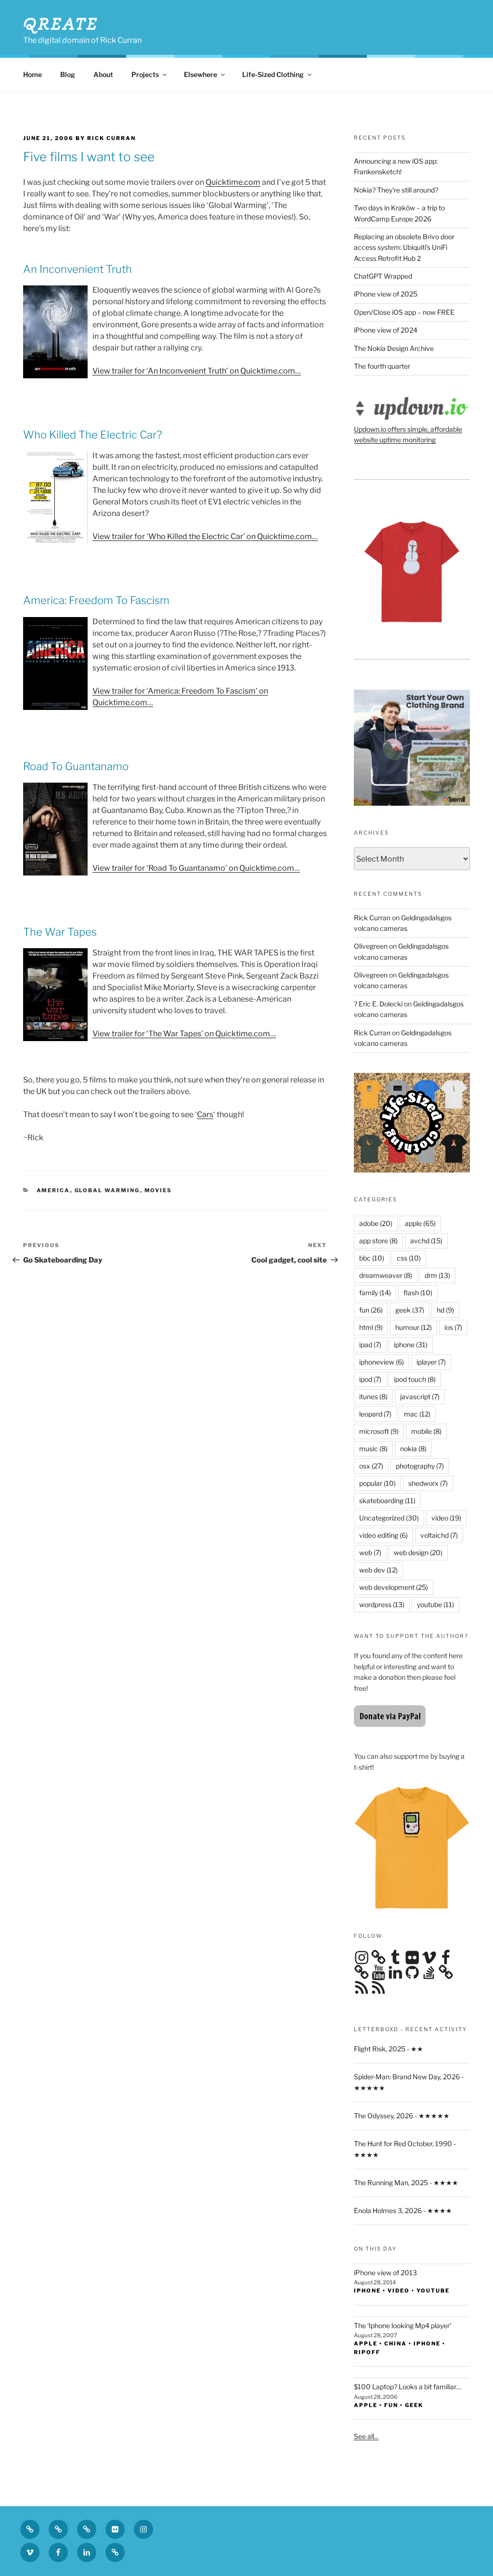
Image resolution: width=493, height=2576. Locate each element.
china (396, 2344)
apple (420, 1223)
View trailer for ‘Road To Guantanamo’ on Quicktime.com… (196, 868)
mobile (426, 1431)
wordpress (382, 1604)
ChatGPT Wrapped (383, 276)
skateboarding (387, 1501)
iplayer (431, 1362)
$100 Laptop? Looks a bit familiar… (408, 2387)
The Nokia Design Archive (394, 348)
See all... (366, 2436)
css (409, 1258)
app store (378, 1241)
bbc (372, 1258)
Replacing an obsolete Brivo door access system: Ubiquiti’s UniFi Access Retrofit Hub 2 (404, 247)
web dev (378, 1570)
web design (418, 1552)
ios (453, 1327)
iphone (411, 1345)
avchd (426, 1241)
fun (371, 1310)
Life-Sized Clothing (273, 74)
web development (394, 1587)
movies (158, 1190)
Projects (145, 74)
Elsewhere (201, 74)
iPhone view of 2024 (386, 330)
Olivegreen (371, 946)
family (375, 1293)
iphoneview (382, 1362)
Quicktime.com (233, 182)
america (53, 1190)
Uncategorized (389, 1518)
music (373, 1449)
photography (420, 1466)
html (371, 1327)
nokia (413, 1449)
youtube (435, 1604)
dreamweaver (386, 1275)
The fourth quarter (382, 366)
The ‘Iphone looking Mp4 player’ (402, 2325)
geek (410, 1310)
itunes (373, 1397)
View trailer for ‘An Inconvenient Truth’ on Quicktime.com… (197, 371)
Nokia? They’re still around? (396, 190)
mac (417, 1414)
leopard (375, 1414)
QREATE (61, 24)
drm (437, 1275)
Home (32, 74)
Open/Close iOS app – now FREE (404, 312)
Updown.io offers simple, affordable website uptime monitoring (408, 434)
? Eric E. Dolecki (378, 1004)
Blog (68, 74)
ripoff (367, 2352)
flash (418, 1293)
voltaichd (439, 1535)
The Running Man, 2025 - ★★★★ (406, 2183)
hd (445, 1310)
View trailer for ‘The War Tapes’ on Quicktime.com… (184, 1034)
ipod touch (415, 1379)
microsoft (379, 1431)
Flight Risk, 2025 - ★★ (389, 2049)
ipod (370, 1379)
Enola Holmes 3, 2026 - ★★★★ (403, 2210)
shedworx (428, 1483)
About (103, 74)
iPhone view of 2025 (386, 294)
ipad (370, 1345)
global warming (107, 1190)
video (446, 1518)
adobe (376, 1223)
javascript (420, 1397)
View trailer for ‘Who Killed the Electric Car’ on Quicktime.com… (205, 536)
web (370, 1552)
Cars (205, 1114)
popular (377, 1483)
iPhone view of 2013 (385, 2273)
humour (414, 1327)
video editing (383, 1535)
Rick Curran (372, 918)
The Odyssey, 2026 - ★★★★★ (402, 2116)
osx (371, 1466)
